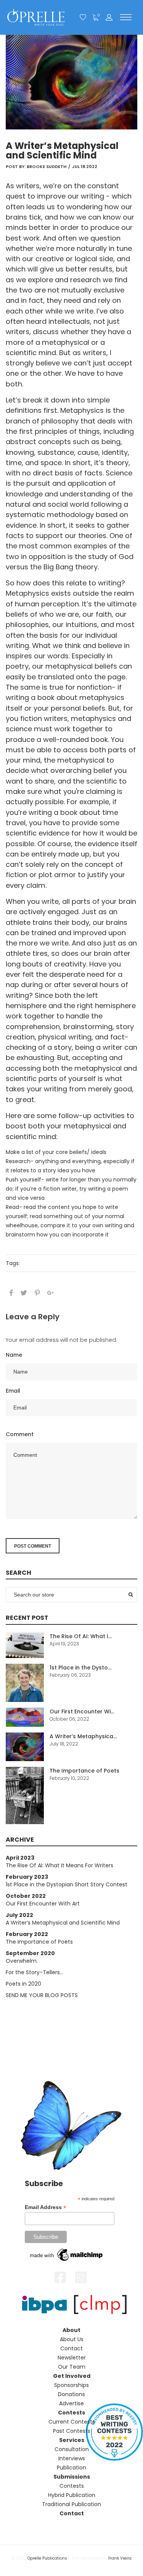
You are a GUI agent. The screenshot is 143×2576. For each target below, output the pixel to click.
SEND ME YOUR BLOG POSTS (42, 1995)
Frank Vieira (120, 2558)
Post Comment (33, 1546)
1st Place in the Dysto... (80, 1668)
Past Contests (72, 2431)
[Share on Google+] (51, 1293)
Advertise (71, 2403)
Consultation (72, 2449)
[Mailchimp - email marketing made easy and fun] (67, 2254)
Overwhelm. (22, 1961)
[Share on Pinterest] (37, 1293)
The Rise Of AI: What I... (81, 1636)
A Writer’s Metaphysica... (83, 1736)
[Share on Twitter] (24, 1293)
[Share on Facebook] (11, 1293)
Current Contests (72, 2422)
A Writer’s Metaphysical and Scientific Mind (63, 1923)
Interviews (72, 2458)
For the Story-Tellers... (35, 1972)
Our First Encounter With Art (43, 1904)
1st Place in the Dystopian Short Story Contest (67, 1884)
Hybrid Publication (72, 2495)
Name (14, 1355)
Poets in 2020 (23, 1984)
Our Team (72, 2367)
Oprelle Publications (47, 2558)
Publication (71, 2468)
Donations (71, 2394)
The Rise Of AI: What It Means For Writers (59, 1865)
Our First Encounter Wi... (82, 1711)
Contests (72, 2486)
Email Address (46, 2207)
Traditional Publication (71, 2504)
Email (13, 1391)
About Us (72, 2339)
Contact (71, 2348)
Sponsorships (71, 2385)
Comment (20, 1434)
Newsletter (72, 2358)
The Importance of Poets (84, 1771)
